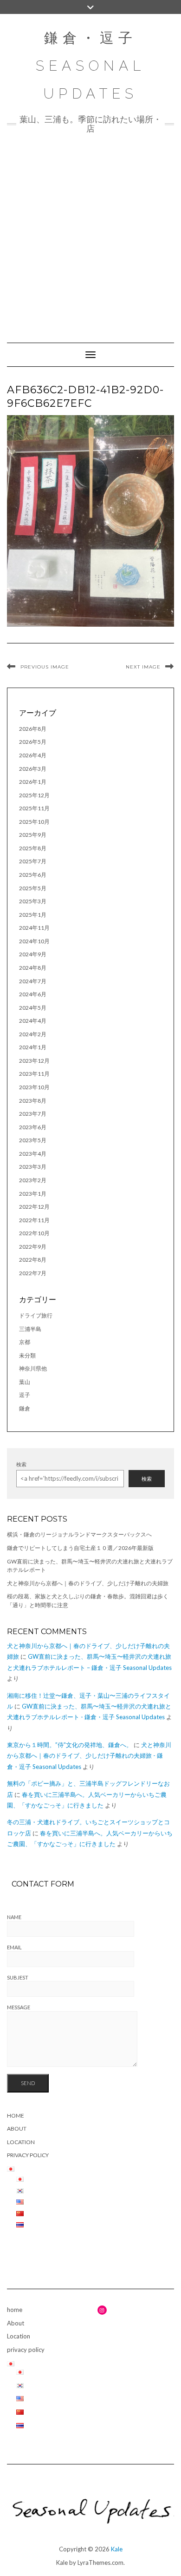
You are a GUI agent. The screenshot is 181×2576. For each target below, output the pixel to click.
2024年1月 (33, 1047)
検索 (21, 1464)
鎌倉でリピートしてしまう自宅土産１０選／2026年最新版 (80, 1548)
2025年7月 (33, 861)
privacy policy (28, 2155)
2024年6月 (33, 994)
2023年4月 (33, 1154)
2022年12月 (34, 1207)
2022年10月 (34, 1233)
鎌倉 (25, 1408)
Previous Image (45, 667)
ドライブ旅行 (36, 1315)
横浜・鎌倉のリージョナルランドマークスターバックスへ (79, 1534)
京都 (25, 1342)
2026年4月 (33, 755)
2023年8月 (33, 1101)
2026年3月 (33, 769)
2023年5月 (33, 1140)
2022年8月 (33, 1260)
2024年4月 (33, 1021)
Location (21, 2142)
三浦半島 (30, 1329)
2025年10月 (34, 822)
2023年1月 (33, 1194)
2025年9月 (33, 835)
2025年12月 (34, 795)
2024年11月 (34, 928)
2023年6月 (33, 1127)
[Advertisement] (90, 233)
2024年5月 (33, 1008)
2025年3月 (33, 901)
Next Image (143, 667)
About (17, 2129)
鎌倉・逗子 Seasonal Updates (90, 66)
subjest (18, 1977)
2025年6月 (33, 875)
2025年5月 (33, 888)
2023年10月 (34, 1087)
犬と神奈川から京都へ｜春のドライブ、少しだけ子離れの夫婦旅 (88, 1583)
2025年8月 (33, 848)
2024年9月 (33, 954)
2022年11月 (34, 1220)
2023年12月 (34, 1061)
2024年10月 (34, 941)
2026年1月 (33, 782)
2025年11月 (34, 808)
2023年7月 (33, 1114)
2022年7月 (33, 1273)
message (19, 2007)
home (16, 2116)
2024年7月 (33, 981)
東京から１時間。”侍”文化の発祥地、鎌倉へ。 (70, 1745)
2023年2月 (33, 1180)
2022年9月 (33, 1247)
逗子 (25, 1395)
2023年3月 (33, 1167)
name (14, 1917)
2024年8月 (33, 968)
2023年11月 (34, 1074)
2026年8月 (33, 729)
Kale (117, 2549)
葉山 (25, 1382)
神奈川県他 (33, 1368)
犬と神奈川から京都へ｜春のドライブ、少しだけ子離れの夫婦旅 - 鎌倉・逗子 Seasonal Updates (89, 1756)
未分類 (27, 1355)
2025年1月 (33, 915)
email (14, 1947)
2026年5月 (33, 742)
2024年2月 (33, 1034)
